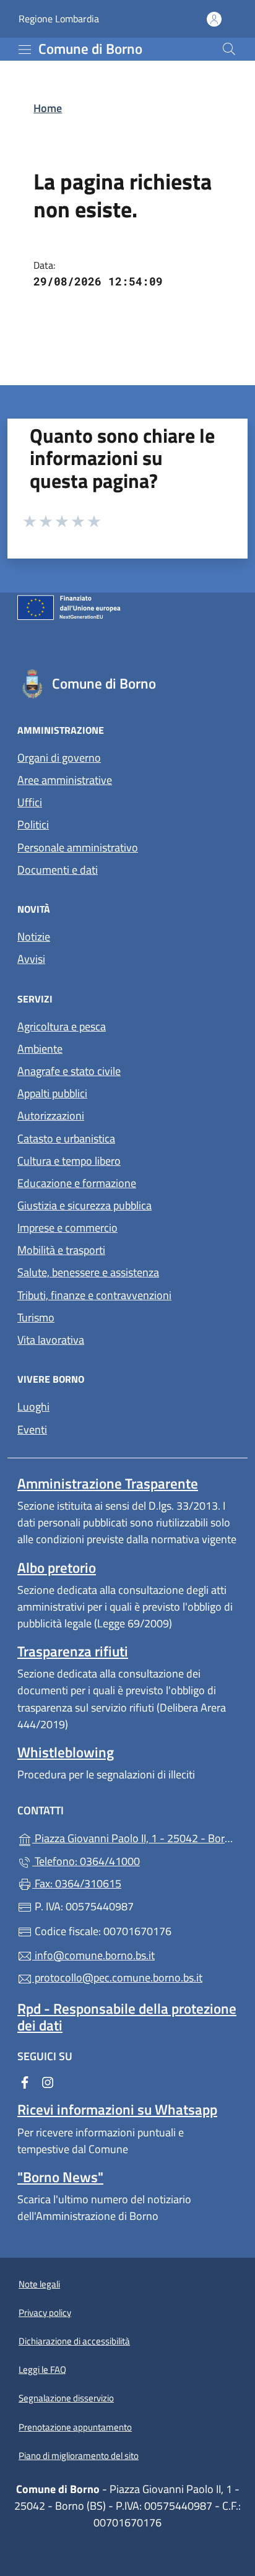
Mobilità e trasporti (61, 1250)
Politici (33, 825)
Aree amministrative (65, 780)
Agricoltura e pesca (62, 1026)
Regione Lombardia (59, 19)
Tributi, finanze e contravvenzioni (94, 1295)
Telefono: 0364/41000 (86, 1861)
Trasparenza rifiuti (73, 1651)
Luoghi (33, 1407)
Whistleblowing (66, 1752)
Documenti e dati (58, 870)
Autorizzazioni (51, 1116)
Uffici (30, 802)
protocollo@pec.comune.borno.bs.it (117, 1978)
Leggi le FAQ (42, 2369)
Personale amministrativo (78, 847)
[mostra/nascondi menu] (25, 50)
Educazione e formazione (77, 1183)
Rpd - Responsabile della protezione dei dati (127, 2017)
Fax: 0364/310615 (77, 1883)
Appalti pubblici (52, 1093)
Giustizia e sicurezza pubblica (84, 1205)
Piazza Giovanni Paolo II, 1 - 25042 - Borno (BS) (135, 1837)
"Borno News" (60, 2177)
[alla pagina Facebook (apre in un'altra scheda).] (25, 2082)
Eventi (32, 1429)
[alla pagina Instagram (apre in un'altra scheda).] (48, 2082)
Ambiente (40, 1049)
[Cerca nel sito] (229, 49)
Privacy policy (45, 2313)
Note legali (39, 2284)
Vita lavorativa (51, 1340)
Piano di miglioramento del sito (79, 2456)
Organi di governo (59, 758)
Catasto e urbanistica (66, 1138)
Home (48, 108)
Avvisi (31, 959)
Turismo (36, 1317)
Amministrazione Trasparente (108, 1483)
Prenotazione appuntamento (75, 2427)
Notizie (34, 937)
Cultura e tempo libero (69, 1161)
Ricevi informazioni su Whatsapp (117, 2109)
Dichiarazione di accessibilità (74, 2341)
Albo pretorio (57, 1568)
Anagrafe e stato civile (69, 1071)
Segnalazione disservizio (66, 2398)
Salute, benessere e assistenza (88, 1272)
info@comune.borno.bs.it (93, 1955)
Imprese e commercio (67, 1228)
